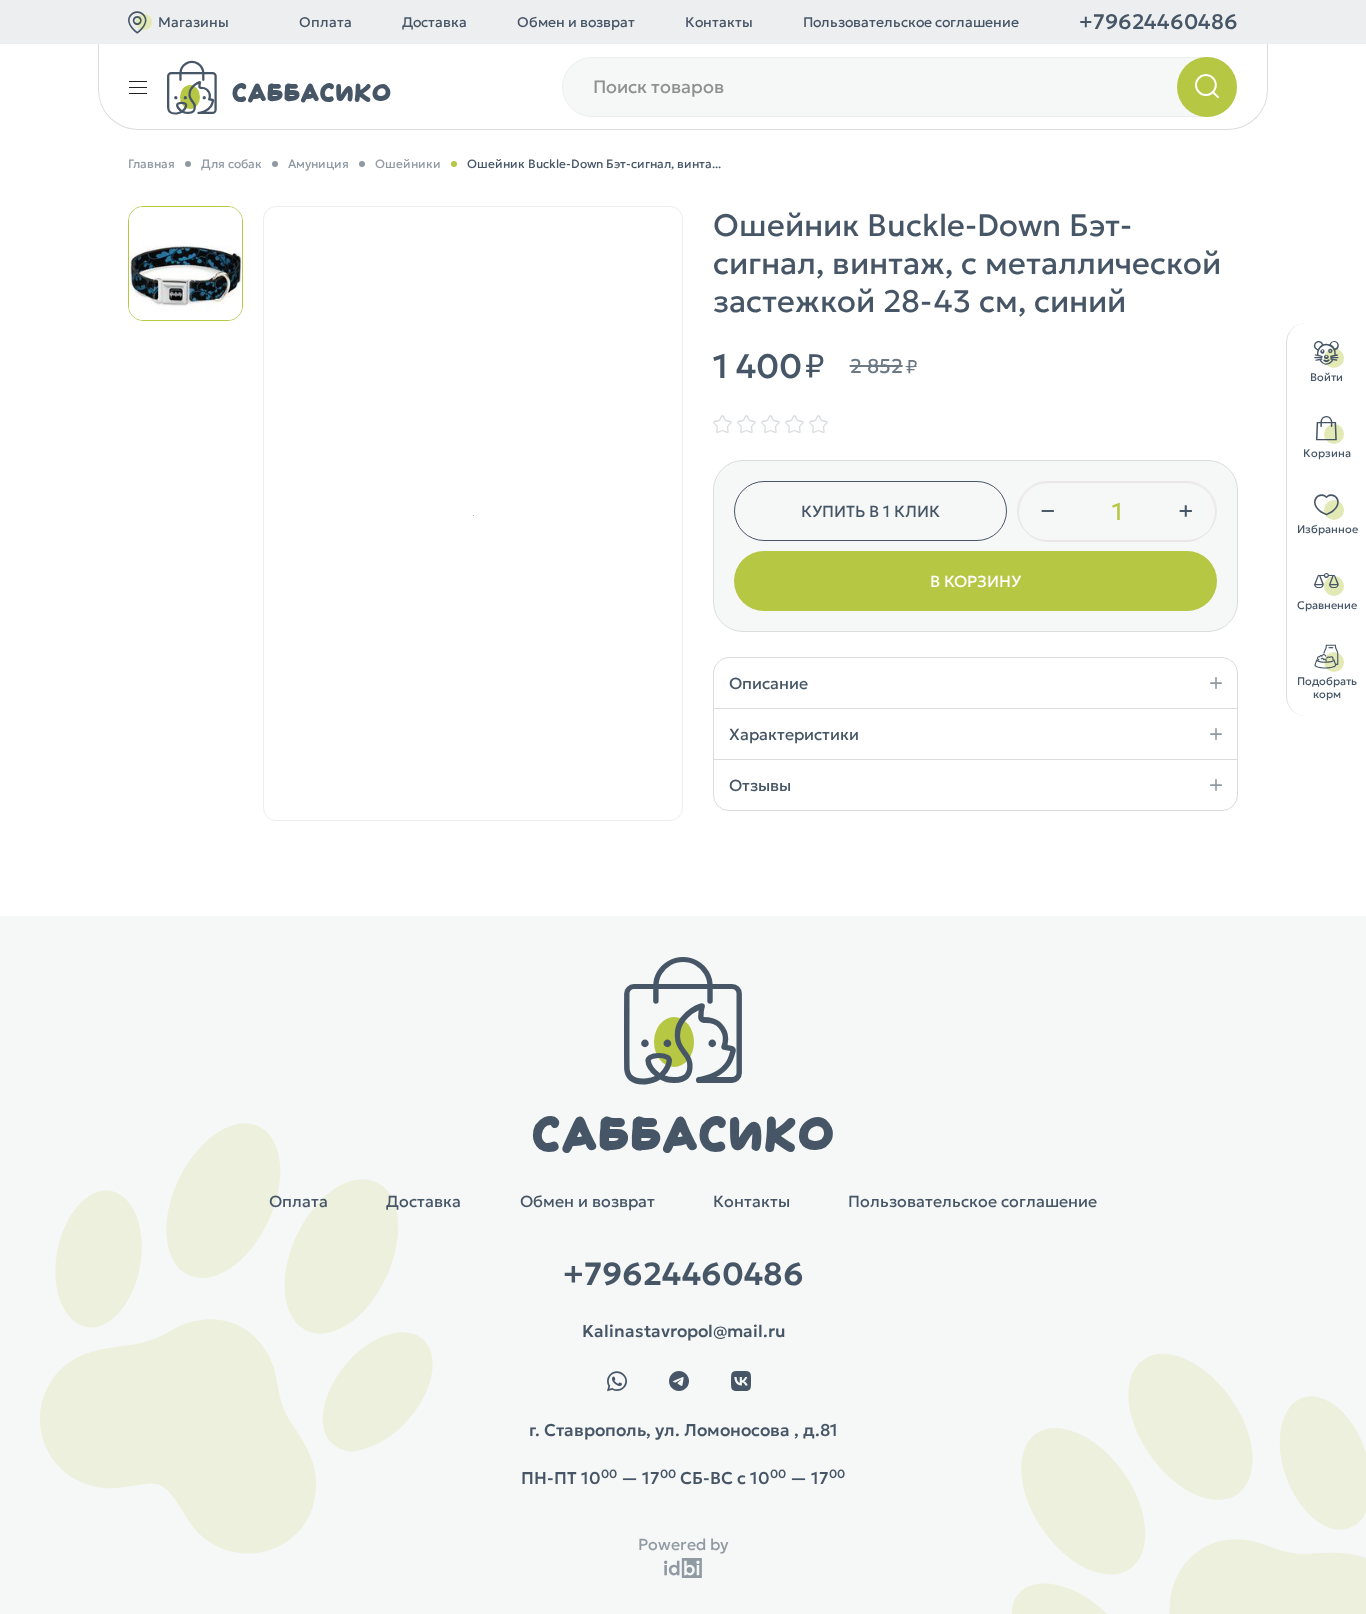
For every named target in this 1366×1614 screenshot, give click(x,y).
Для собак (231, 163)
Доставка (434, 22)
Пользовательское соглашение (911, 22)
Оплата (325, 22)
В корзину (975, 581)
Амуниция (318, 163)
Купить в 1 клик (870, 511)
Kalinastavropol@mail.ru (683, 1331)
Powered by (683, 1544)
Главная (151, 163)
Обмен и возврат (576, 22)
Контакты (719, 22)
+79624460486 (1158, 22)
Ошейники (408, 163)
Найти (1207, 87)
